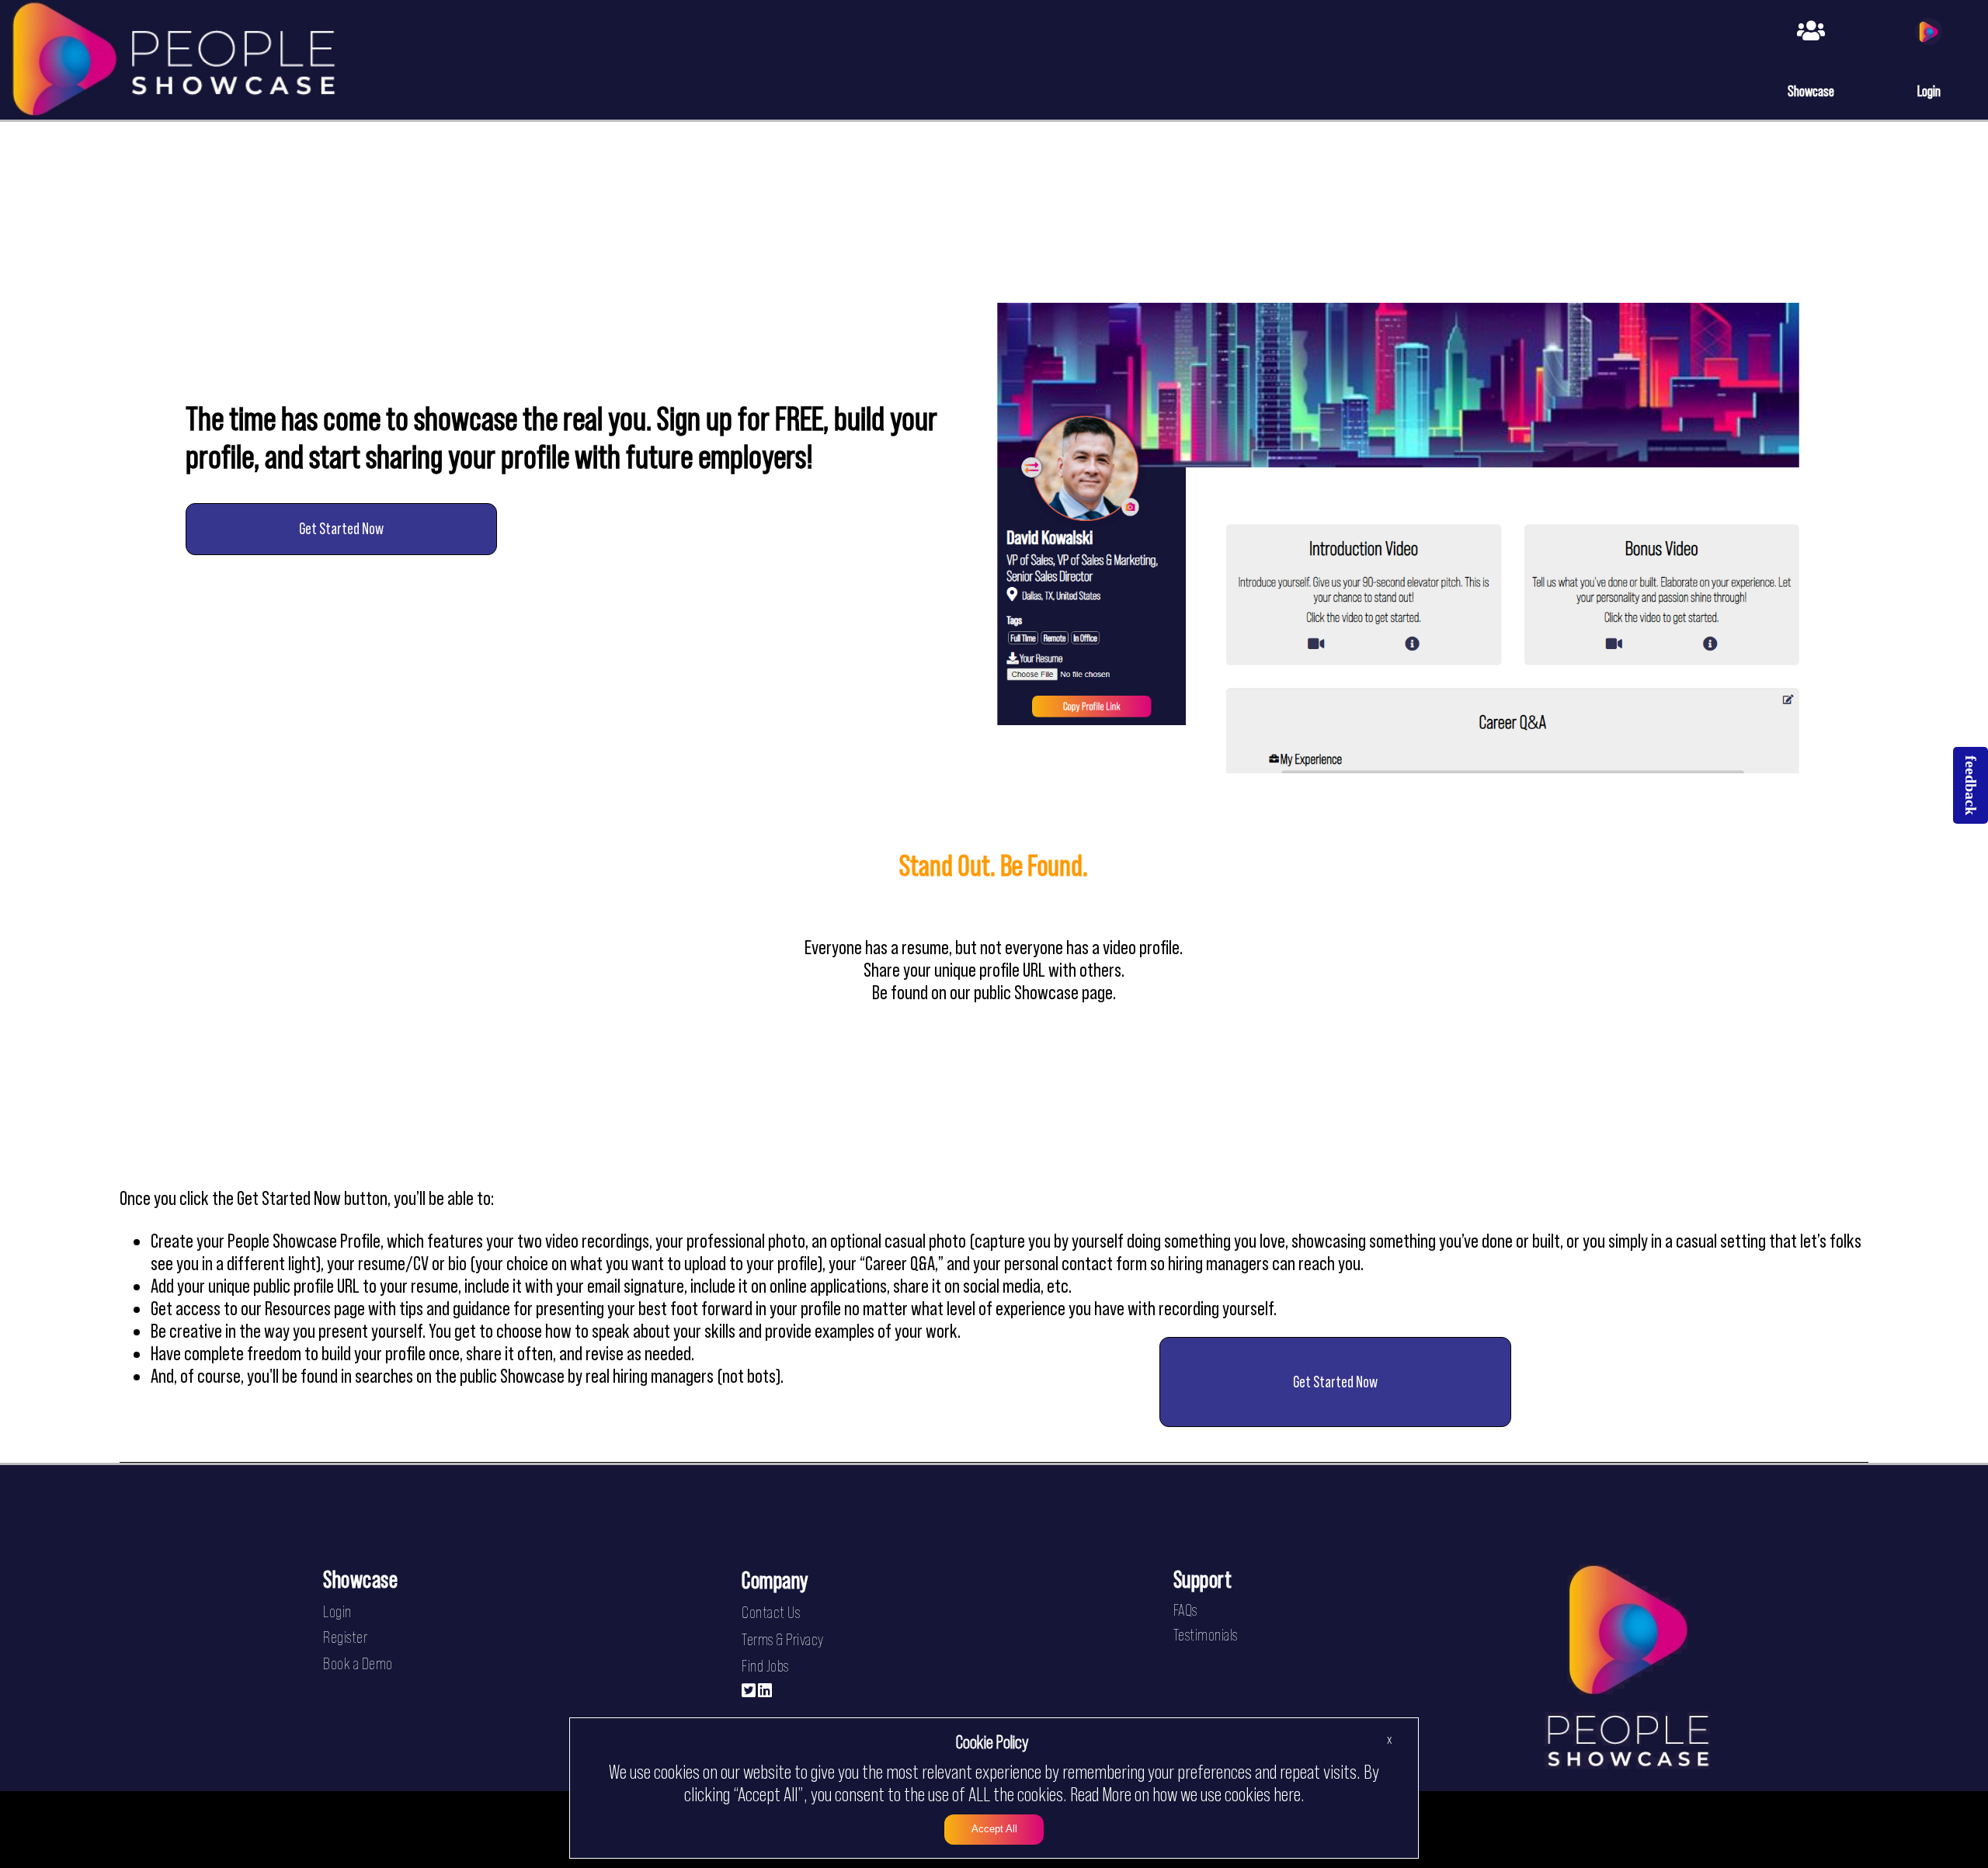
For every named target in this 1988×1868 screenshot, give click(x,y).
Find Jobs (765, 1666)
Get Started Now (341, 528)
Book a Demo (358, 1663)
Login (337, 1611)
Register (345, 1637)
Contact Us (771, 1612)
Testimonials (1206, 1635)
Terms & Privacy (783, 1639)
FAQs (1185, 1610)
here (1287, 1794)
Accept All (994, 1830)
